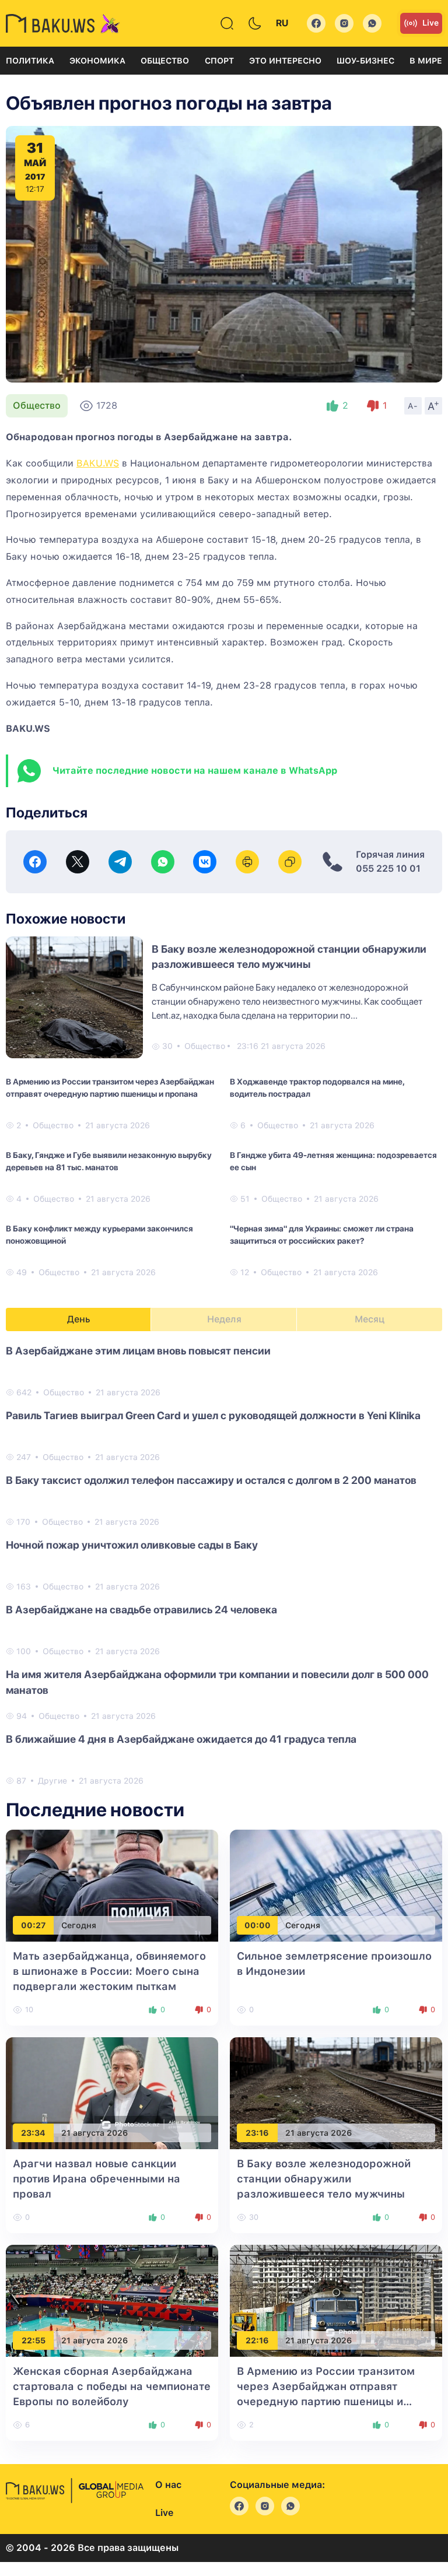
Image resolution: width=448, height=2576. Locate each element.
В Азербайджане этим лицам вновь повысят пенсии (138, 1351)
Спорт (219, 61)
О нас (168, 2485)
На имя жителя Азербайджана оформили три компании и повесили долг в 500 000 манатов (217, 1682)
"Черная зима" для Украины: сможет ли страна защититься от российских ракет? (322, 1235)
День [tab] (79, 1319)
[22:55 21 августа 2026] (112, 2300)
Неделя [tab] (224, 1319)
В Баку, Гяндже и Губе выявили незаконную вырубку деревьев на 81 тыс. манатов (109, 1161)
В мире (426, 61)
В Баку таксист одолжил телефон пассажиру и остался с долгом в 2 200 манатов (211, 1480)
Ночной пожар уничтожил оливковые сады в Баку (132, 1545)
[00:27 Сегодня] (112, 1885)
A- (413, 406)
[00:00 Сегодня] (336, 1885)
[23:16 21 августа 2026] (336, 2093)
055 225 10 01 (388, 868)
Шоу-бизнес (365, 61)
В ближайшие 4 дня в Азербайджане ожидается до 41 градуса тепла (181, 1739)
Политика (30, 61)
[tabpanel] (224, 1565)
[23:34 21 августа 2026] (112, 2093)
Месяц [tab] (370, 1319)
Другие (52, 1781)
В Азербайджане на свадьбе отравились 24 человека (141, 1610)
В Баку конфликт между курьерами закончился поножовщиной (99, 1235)
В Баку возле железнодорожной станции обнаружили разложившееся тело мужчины (324, 2179)
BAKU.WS (98, 463)
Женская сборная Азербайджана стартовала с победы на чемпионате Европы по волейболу (112, 2386)
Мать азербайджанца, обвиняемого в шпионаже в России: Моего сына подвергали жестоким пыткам (109, 1971)
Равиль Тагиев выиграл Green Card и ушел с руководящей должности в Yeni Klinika (213, 1415)
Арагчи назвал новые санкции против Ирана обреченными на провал (97, 2179)
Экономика (97, 61)
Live (430, 23)
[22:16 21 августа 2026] (336, 2300)
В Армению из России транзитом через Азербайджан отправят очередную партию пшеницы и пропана (110, 1088)
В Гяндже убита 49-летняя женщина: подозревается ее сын (333, 1161)
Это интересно (285, 61)
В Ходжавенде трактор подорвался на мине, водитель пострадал (317, 1088)
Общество (165, 61)
